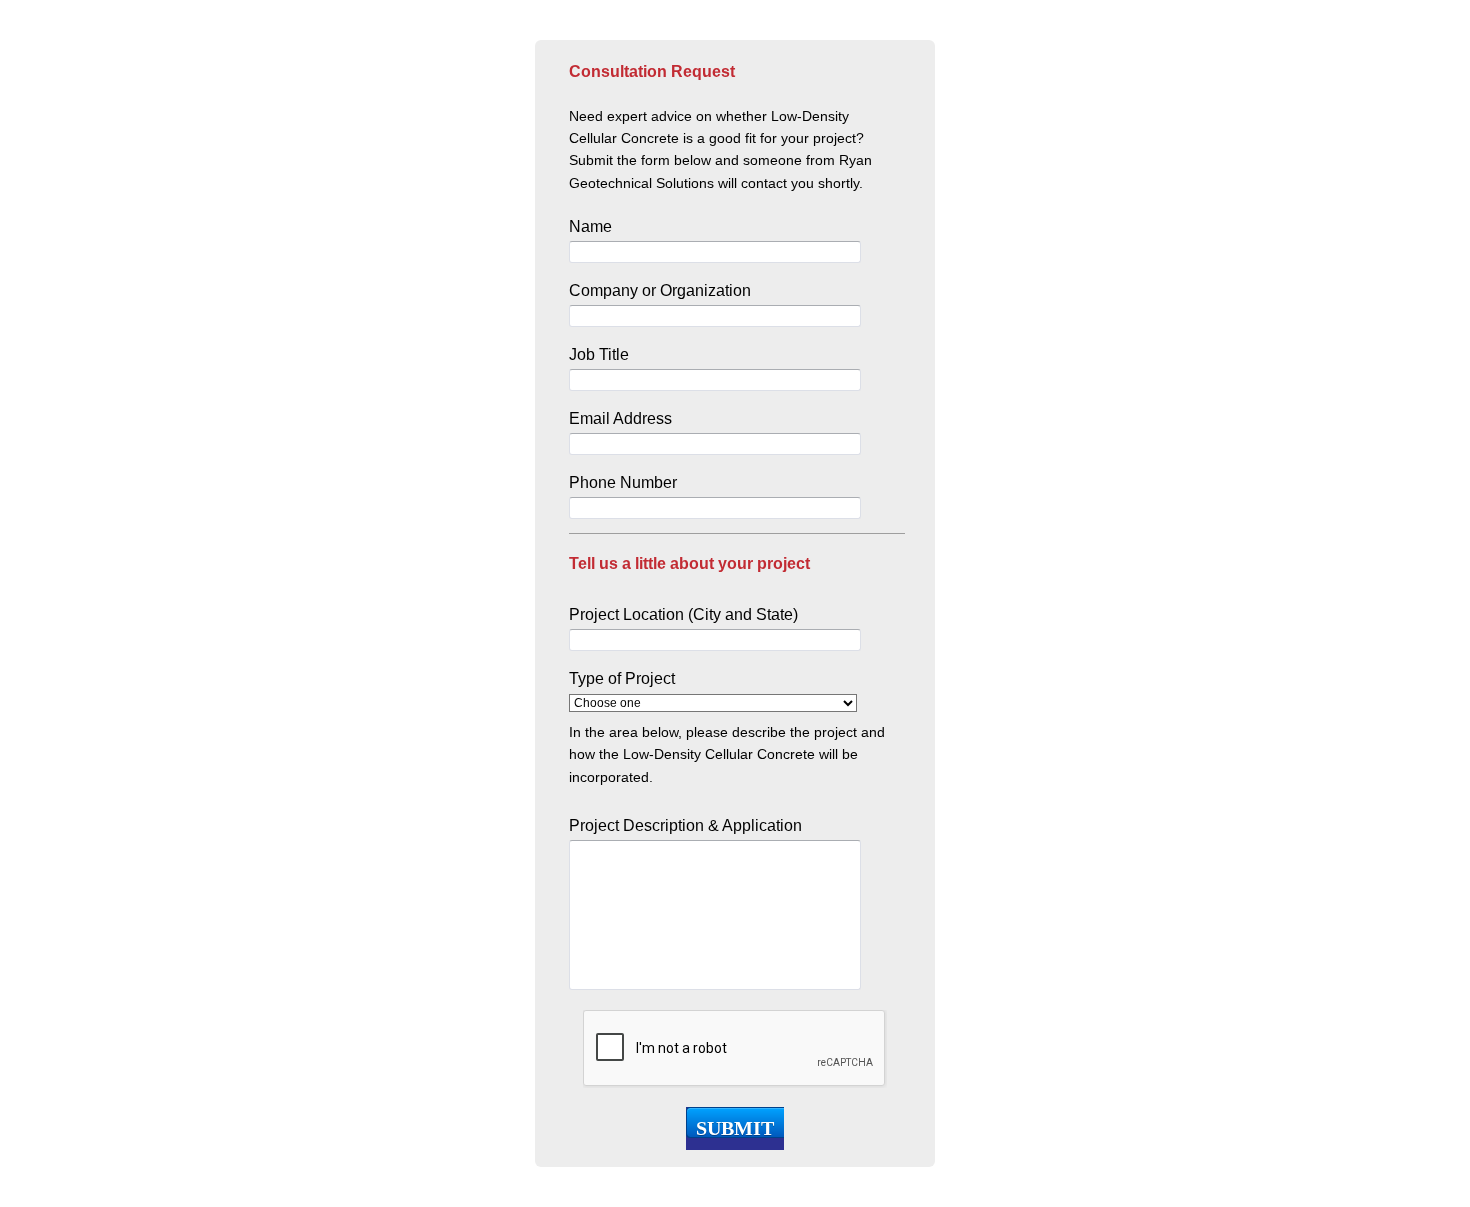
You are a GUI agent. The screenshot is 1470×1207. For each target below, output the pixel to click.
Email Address (620, 418)
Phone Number (623, 482)
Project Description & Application (685, 825)
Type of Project (622, 678)
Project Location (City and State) (683, 614)
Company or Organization (660, 290)
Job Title (599, 354)
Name (590, 226)
